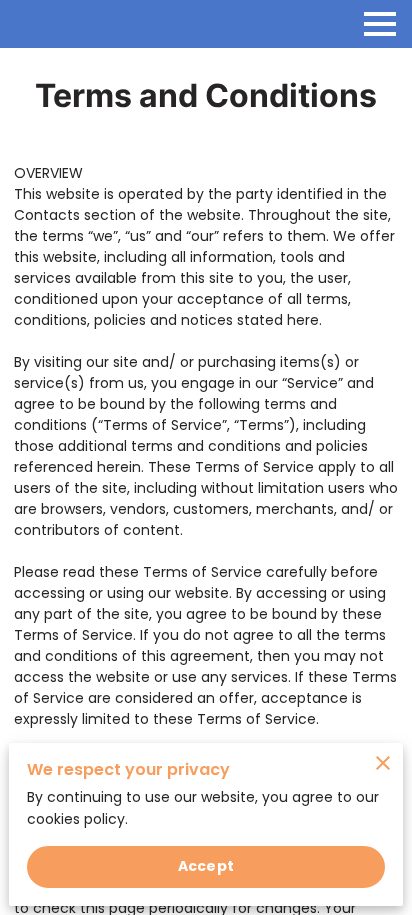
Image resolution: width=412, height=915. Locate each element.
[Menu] (380, 24)
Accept (206, 866)
